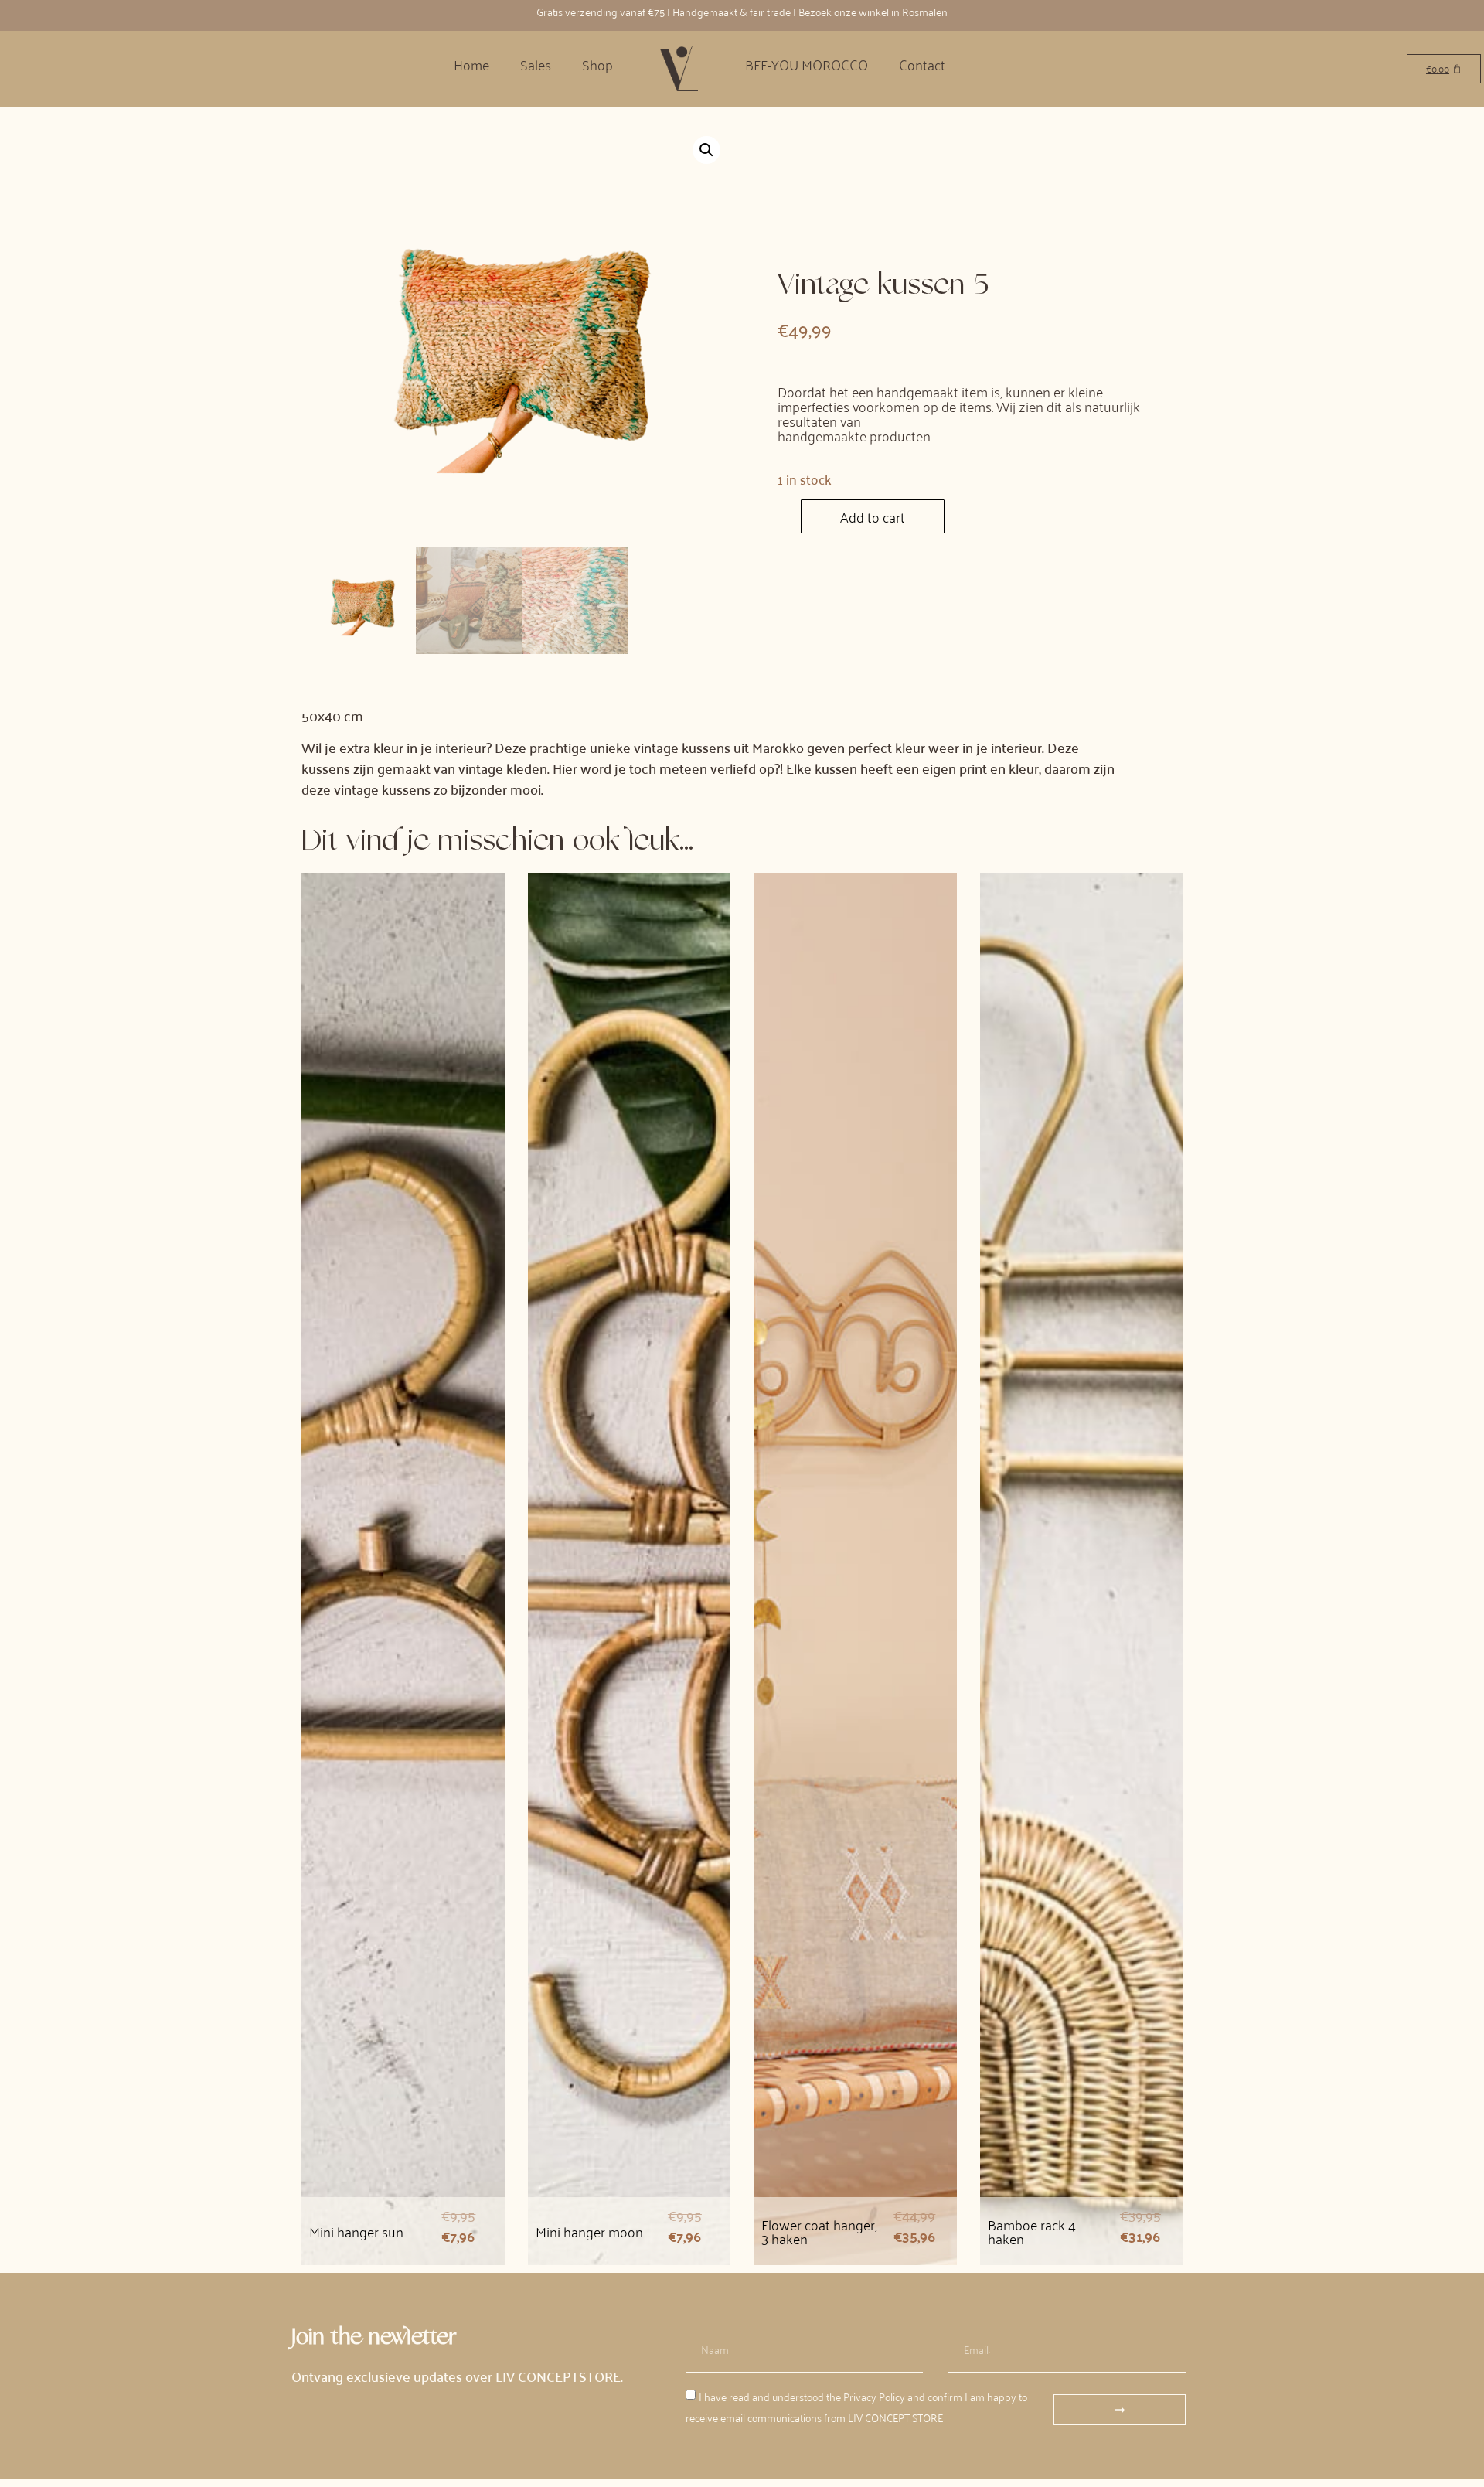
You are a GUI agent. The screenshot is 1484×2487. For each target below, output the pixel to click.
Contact (922, 64)
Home (471, 64)
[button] (706, 150)
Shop (597, 64)
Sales (536, 64)
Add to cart (873, 516)
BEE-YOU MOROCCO (807, 64)
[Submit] (1120, 2410)
